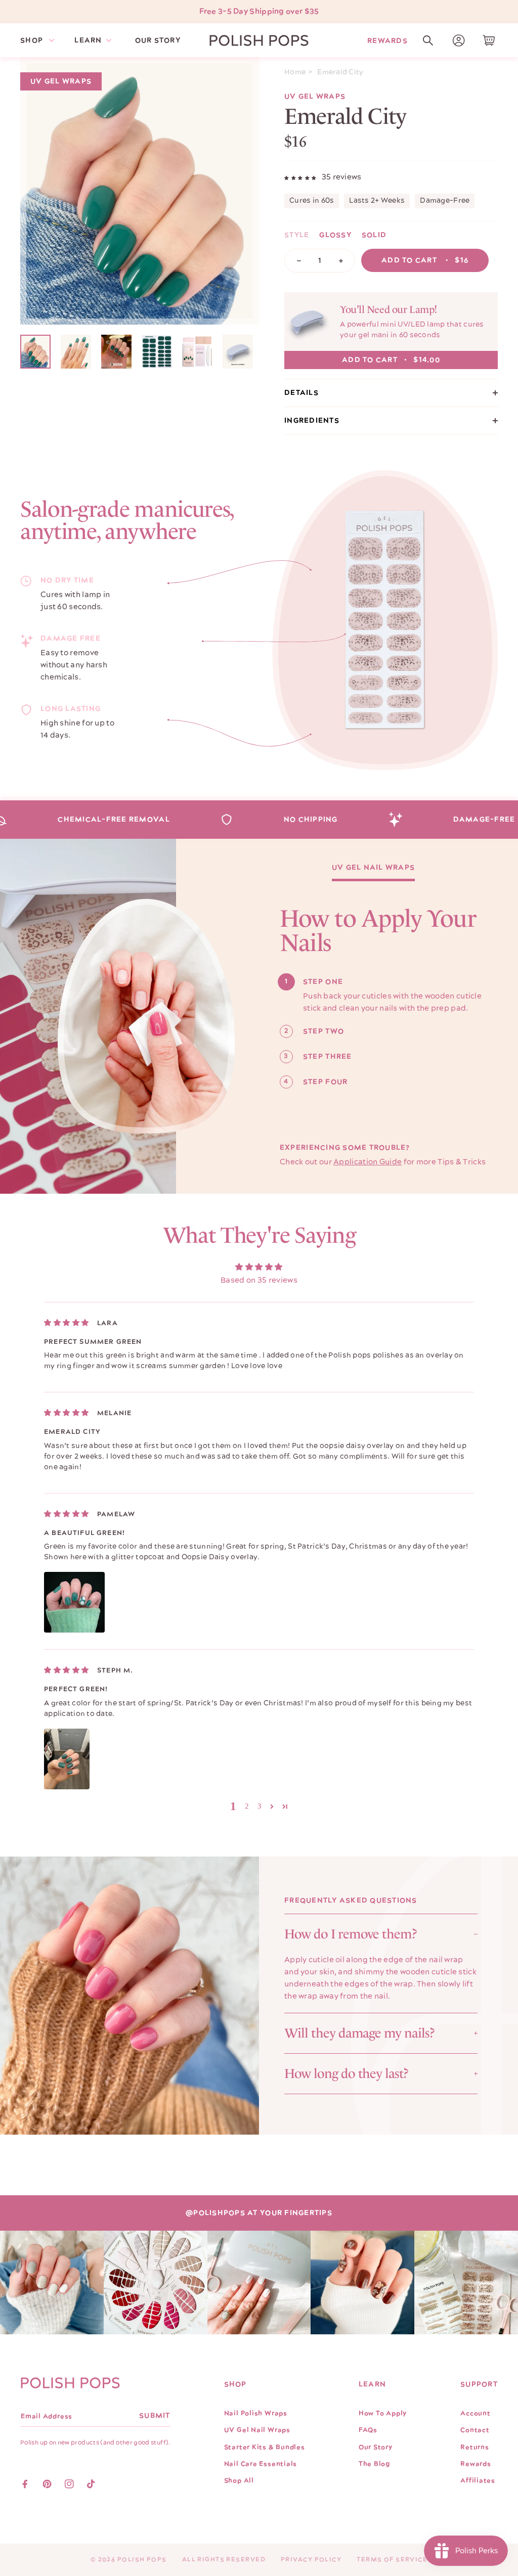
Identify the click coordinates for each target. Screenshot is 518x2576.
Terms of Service (392, 2560)
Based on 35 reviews (259, 1280)
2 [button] (247, 1806)
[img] (67, 1323)
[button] (428, 40)
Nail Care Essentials (261, 2464)
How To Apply (383, 2413)
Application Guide (368, 1162)
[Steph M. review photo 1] (67, 1759)
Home (295, 72)
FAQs (368, 2430)
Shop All (239, 2480)
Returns (474, 2447)
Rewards (387, 40)
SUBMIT (155, 2416)
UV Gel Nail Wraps (373, 868)
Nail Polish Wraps (256, 2413)
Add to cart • (425, 260)
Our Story (376, 2447)
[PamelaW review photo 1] (74, 1602)
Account (475, 2413)
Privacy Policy (311, 2560)
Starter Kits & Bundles (265, 2447)
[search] (428, 40)
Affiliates (478, 2480)
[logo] (259, 40)
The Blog (374, 2464)
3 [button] (260, 1806)
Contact (475, 2430)
